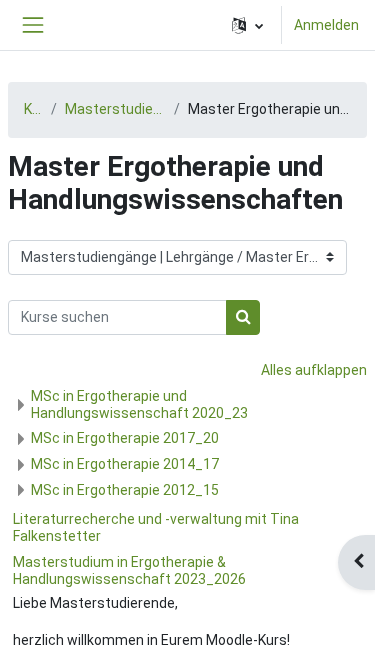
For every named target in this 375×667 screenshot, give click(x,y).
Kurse (33, 109)
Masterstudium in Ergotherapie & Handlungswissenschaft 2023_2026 (129, 570)
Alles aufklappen (314, 370)
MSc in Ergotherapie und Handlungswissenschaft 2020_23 (139, 404)
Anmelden (326, 25)
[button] (247, 25)
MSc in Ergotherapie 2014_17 (125, 464)
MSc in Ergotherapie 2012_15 (125, 490)
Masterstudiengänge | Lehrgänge (115, 109)
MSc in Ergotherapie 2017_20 (125, 438)
